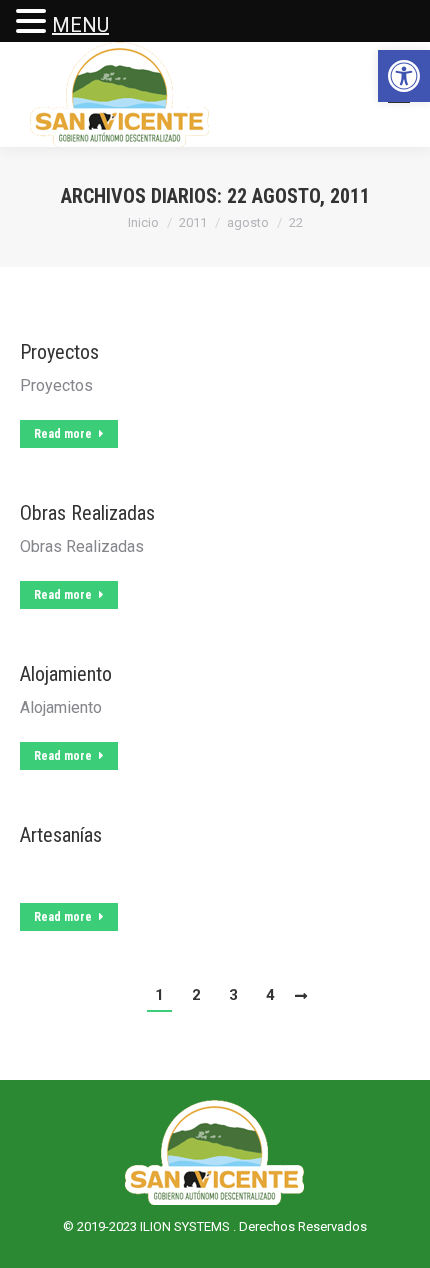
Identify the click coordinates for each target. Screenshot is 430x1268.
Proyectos (59, 352)
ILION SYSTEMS (186, 1226)
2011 (193, 222)
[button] (404, 76)
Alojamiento (66, 674)
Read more (63, 434)
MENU (80, 25)
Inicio (143, 222)
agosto (248, 222)
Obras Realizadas (87, 513)
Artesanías (61, 835)
